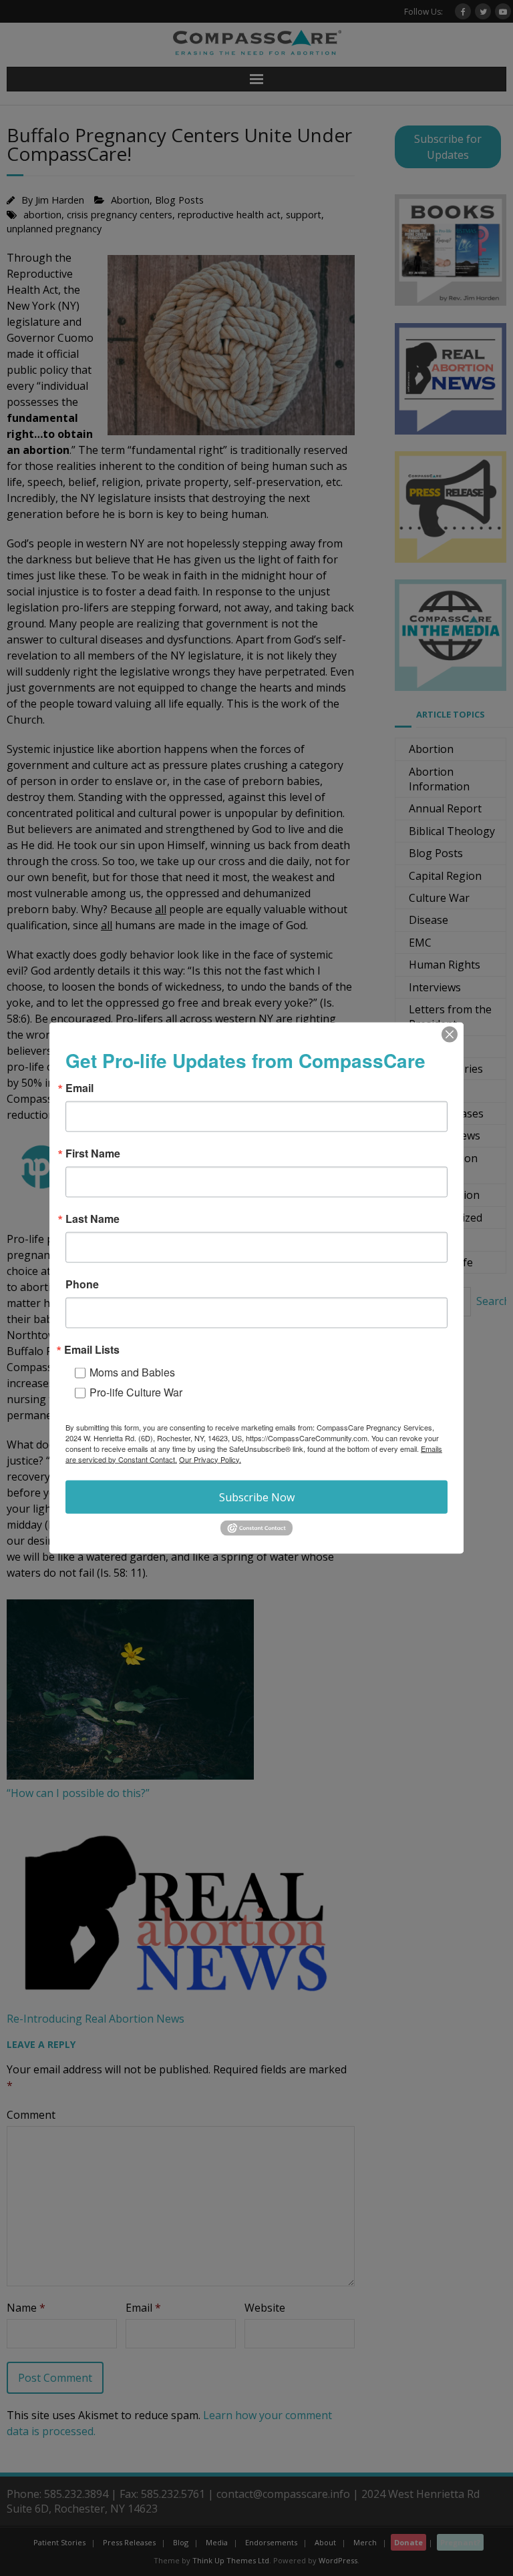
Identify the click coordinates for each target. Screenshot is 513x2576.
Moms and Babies (132, 1371)
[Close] (450, 1034)
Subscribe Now (257, 1497)
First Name (93, 1153)
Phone (82, 1284)
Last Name (93, 1218)
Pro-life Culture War (136, 1391)
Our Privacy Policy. (210, 1459)
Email (79, 1087)
